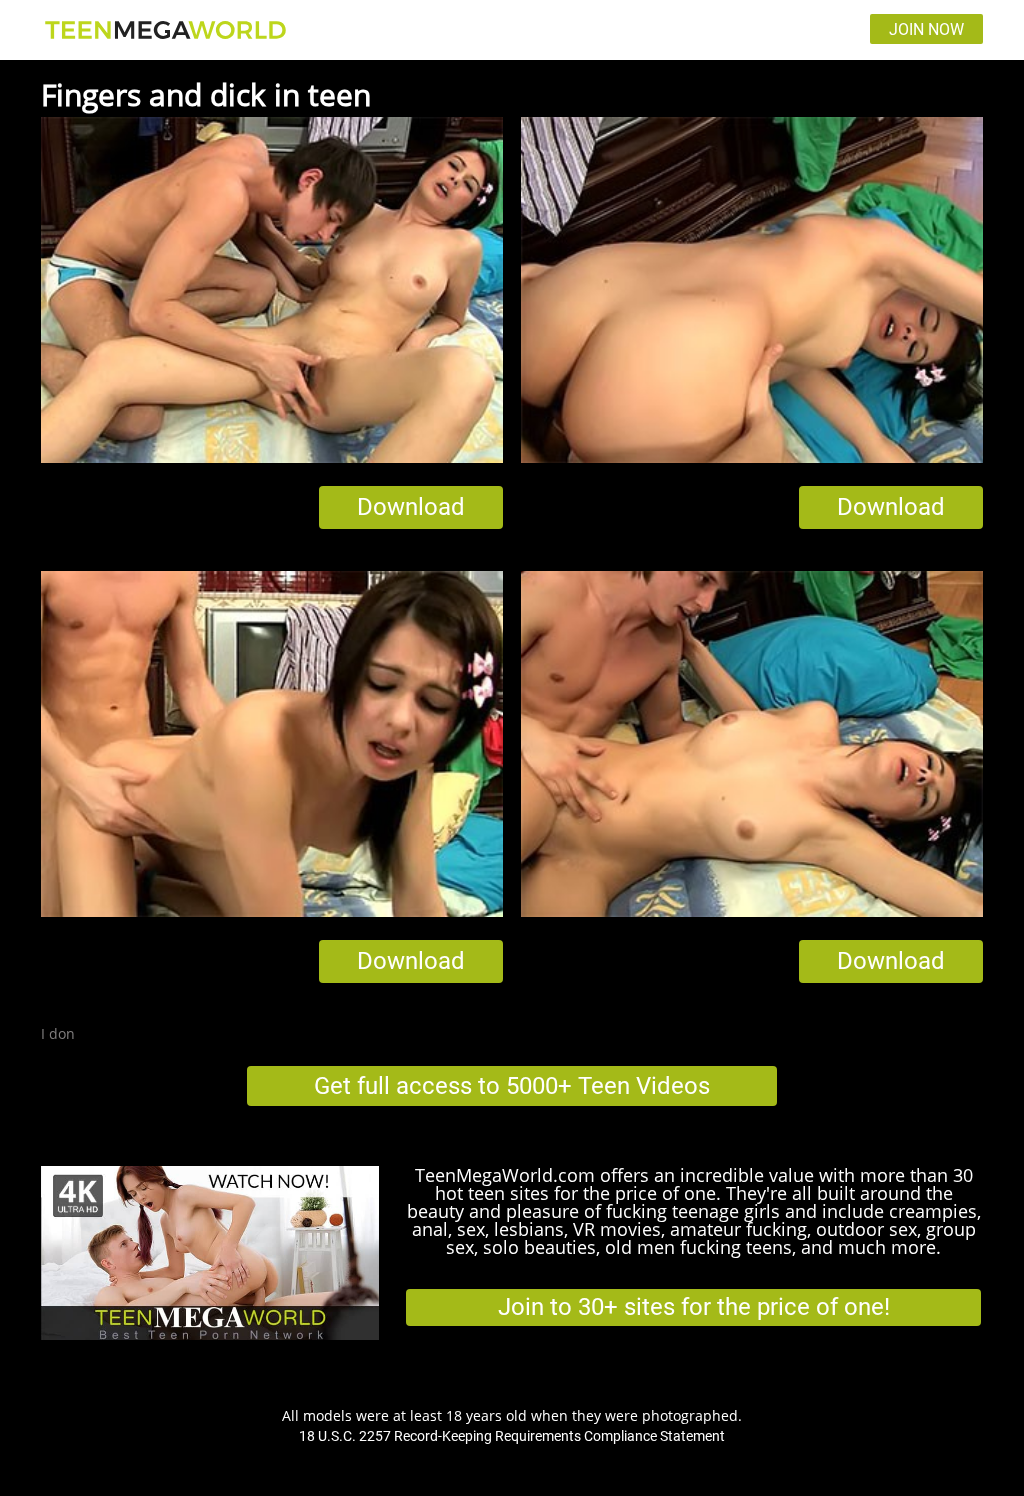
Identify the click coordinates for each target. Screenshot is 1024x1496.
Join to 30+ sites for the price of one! (694, 1307)
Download (411, 507)
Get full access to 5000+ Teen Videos (512, 1086)
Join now (926, 29)
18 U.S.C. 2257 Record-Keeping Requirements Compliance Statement (512, 1436)
